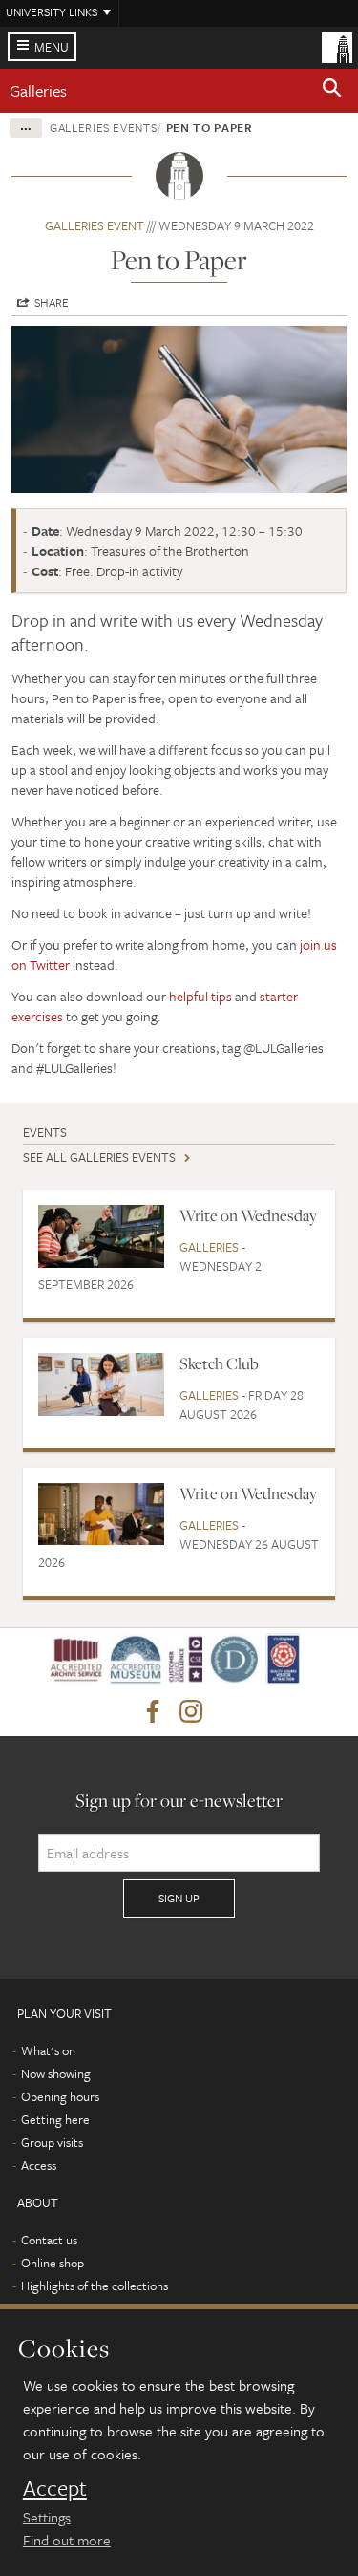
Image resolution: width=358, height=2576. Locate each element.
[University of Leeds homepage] (337, 46)
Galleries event (95, 225)
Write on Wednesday (248, 1215)
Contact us (49, 2240)
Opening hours (60, 2096)
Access (39, 2165)
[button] (332, 91)
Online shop (53, 2263)
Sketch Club (219, 1363)
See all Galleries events (99, 1157)
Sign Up (179, 1898)
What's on (48, 2050)
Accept (55, 2488)
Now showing (56, 2073)
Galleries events (103, 127)
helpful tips (200, 996)
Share (52, 302)
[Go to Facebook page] (153, 1712)
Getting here (55, 2119)
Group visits (52, 2142)
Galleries (38, 90)
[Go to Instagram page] (191, 1712)
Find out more (67, 2540)
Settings (47, 2517)
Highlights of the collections (95, 2286)
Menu (52, 47)
